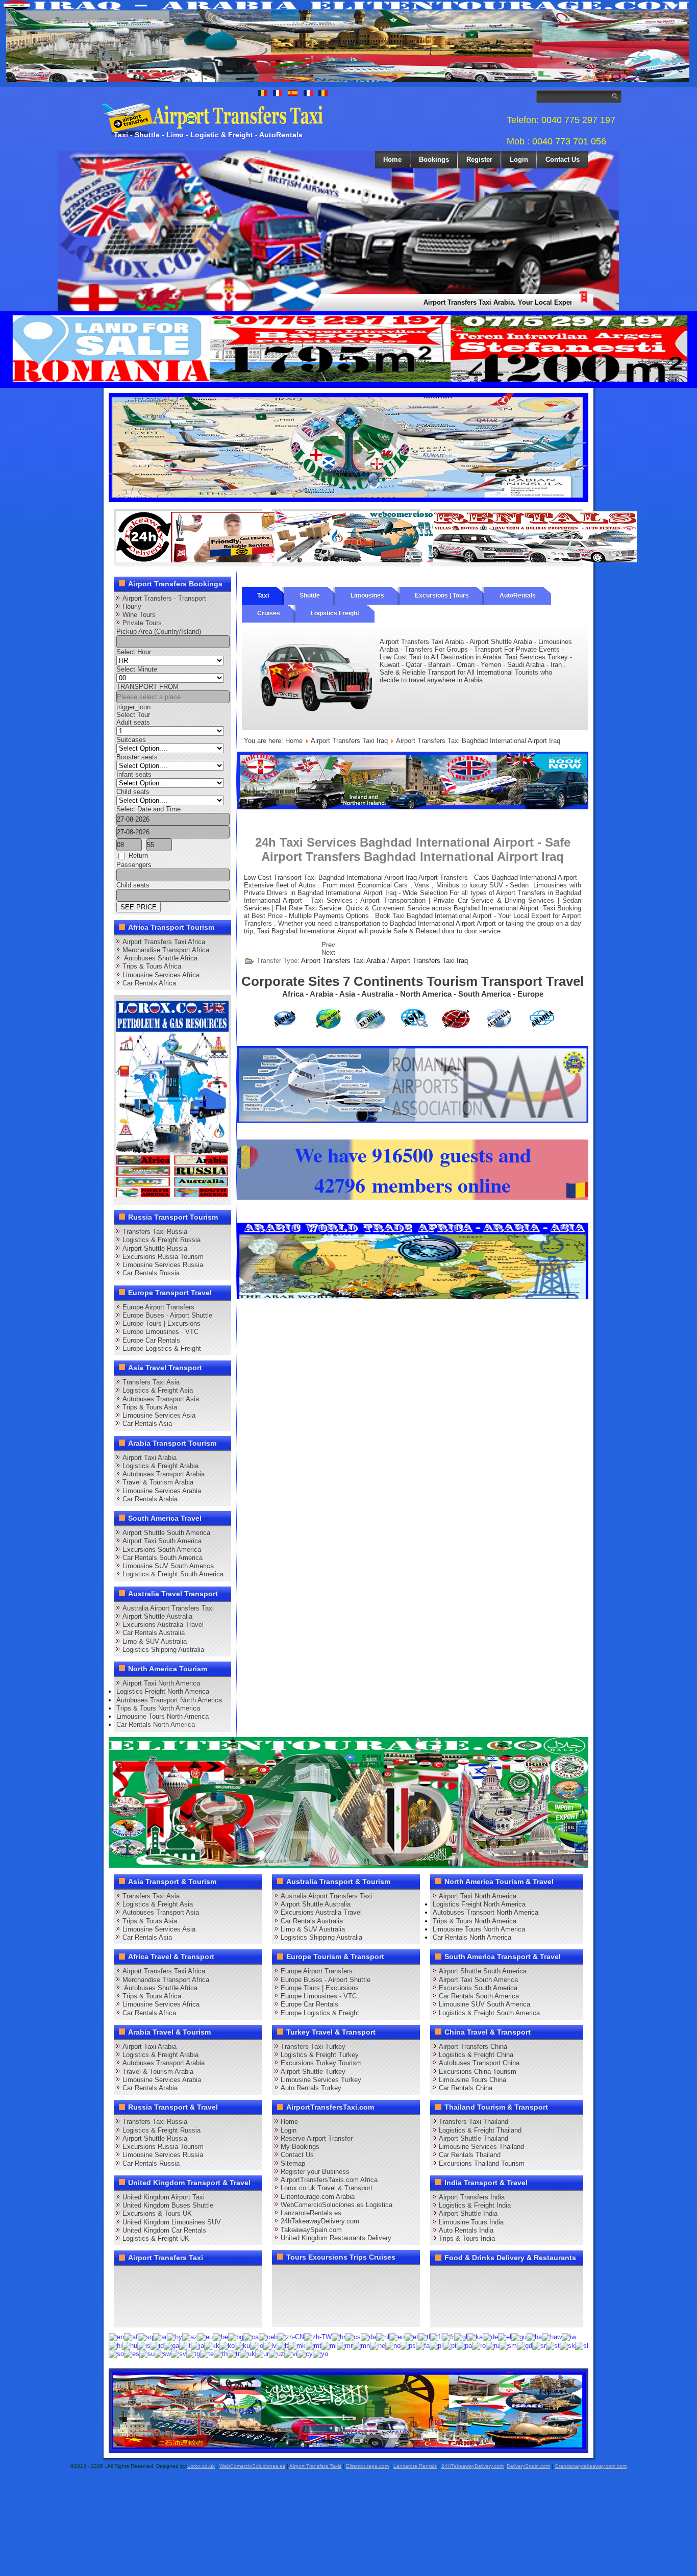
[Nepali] (378, 2345)
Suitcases (131, 740)
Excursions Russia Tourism (163, 1257)
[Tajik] (193, 2354)
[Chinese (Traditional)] (318, 2336)
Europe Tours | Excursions (161, 1323)
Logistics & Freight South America (173, 1574)
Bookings (434, 159)
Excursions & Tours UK (157, 2213)
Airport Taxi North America (161, 1683)
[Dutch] (383, 2336)
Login (519, 159)
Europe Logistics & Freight (162, 1348)
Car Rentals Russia (151, 1273)
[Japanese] (197, 2345)
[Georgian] (475, 2336)
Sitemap (293, 2163)
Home (392, 159)
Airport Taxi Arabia (150, 1458)
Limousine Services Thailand (481, 2147)
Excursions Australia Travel (163, 1625)
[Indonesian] (157, 2345)
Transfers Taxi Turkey (313, 2047)
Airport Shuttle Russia (155, 1248)
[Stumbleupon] (203, 2296)
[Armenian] (175, 2336)
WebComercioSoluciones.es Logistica (337, 2205)
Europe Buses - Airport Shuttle (167, 1315)
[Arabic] (160, 2336)
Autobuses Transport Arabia (164, 1474)
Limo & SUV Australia (155, 1641)
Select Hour (134, 652)
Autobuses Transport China (479, 2063)
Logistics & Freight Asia (158, 1390)
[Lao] (257, 2345)
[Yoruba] (320, 2354)
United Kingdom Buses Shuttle (168, 2205)
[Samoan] (508, 2345)
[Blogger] (164, 2296)
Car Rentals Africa (149, 983)
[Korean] (227, 2345)
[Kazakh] (212, 2345)
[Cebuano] (268, 2336)
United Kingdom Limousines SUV (172, 2222)
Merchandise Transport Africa (166, 950)
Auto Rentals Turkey (311, 2088)
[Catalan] (251, 2336)
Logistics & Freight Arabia (160, 1466)
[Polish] (436, 2345)
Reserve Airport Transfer (317, 2138)
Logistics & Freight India (475, 2205)
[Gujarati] (519, 2336)
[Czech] (353, 2336)
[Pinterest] (241, 2277)
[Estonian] (412, 2336)
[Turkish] (234, 2354)
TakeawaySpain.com (311, 2230)
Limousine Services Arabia (162, 1491)
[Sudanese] (147, 2354)
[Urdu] (262, 2354)
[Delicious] (144, 2296)
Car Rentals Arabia (150, 1499)
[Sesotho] (553, 2345)
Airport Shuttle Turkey (313, 2072)
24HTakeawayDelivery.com (472, 2466)
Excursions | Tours (442, 596)
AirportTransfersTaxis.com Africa (329, 2180)
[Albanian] (145, 2336)
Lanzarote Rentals (415, 2466)
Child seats (133, 792)
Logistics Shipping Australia (163, 1650)
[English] (116, 2336)
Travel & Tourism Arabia (158, 1482)
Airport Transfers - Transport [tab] (164, 598)
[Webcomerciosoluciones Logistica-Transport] (377, 560)
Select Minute (137, 669)
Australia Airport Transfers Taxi (168, 1608)
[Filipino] (424, 2336)
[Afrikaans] (131, 2336)
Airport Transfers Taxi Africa (164, 942)
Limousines (367, 596)
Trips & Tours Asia (150, 1407)
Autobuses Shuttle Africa (160, 958)
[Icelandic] (144, 2345)
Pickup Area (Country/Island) (159, 631)
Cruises (269, 613)
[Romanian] (479, 2345)
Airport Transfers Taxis (315, 2466)
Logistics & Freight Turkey (320, 2055)
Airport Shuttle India (468, 2213)
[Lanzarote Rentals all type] (535, 560)
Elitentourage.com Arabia (318, 2197)
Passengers (134, 865)
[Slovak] (567, 2345)
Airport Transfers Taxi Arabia (343, 961)
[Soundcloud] (203, 2277)
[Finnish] (436, 2336)
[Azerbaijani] (190, 2336)
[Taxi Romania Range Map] (413, 807)
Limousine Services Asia (159, 1415)
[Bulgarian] (236, 2336)
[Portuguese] (450, 2345)
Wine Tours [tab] (139, 615)
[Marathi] (345, 2345)
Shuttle (310, 596)
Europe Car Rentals (151, 1340)
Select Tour (133, 715)
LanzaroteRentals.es (311, 2213)
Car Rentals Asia (147, 1423)
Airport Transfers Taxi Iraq (349, 741)
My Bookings (300, 2147)
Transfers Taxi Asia (151, 1382)
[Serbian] (539, 2345)
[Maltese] (314, 2345)
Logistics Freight (335, 613)
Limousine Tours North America (163, 1716)
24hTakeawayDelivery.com (320, 2221)
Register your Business (315, 2172)
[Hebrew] (569, 2336)
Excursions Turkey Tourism (321, 2063)
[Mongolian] (361, 2345)
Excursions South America (162, 1550)
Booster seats (137, 757)
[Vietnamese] (291, 2354)
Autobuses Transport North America (169, 1700)
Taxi (263, 596)
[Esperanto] (397, 2336)
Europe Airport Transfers (158, 1307)
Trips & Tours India (467, 2238)
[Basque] (205, 2336)
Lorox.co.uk (201, 2466)
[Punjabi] (464, 2345)
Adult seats (133, 722)
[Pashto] (408, 2345)
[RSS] (241, 2296)
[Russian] (493, 2345)
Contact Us (563, 159)
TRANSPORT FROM (147, 687)
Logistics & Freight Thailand (480, 2130)
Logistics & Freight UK (156, 2238)
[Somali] (116, 2354)
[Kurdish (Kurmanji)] (242, 2345)
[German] (490, 2336)
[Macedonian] (297, 2345)
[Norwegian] (393, 2345)
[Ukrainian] (247, 2354)
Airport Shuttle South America (166, 1533)
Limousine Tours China (472, 2080)
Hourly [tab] (132, 606)
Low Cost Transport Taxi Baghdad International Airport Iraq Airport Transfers (357, 877)
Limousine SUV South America (168, 1566)
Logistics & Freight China (476, 2055)
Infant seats (134, 774)
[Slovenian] (582, 2345)
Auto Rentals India (466, 2230)
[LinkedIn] (125, 2296)
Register (479, 159)
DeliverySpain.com (528, 2466)
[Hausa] (534, 2336)
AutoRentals (518, 596)
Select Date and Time (148, 809)
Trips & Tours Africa (152, 966)
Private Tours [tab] (142, 623)
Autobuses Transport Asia (161, 1399)
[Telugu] (207, 2354)
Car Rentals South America (163, 1558)
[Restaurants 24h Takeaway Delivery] (218, 560)
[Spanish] (132, 2354)
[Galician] (461, 2336)
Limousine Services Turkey (321, 2080)
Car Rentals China (466, 2088)
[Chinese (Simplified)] (291, 2336)
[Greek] (505, 2336)
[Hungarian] (130, 2345)
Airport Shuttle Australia (157, 1616)
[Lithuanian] (282, 2345)
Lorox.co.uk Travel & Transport (327, 2188)
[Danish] (368, 2336)
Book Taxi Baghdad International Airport (433, 916)
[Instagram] (222, 2277)
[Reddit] (183, 2296)
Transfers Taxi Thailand (474, 2122)
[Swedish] (179, 2354)
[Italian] (185, 2345)
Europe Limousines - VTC (160, 1332)
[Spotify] (125, 2315)
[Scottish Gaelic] (525, 2345)
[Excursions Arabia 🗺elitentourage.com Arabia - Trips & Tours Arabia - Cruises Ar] (348, 1865)
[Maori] (329, 2345)
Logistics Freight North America (163, 1691)
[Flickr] (144, 2315)
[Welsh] (305, 2354)
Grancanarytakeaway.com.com (591, 2466)
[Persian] (423, 2345)
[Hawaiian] (552, 2336)
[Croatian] (339, 2336)
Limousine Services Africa (161, 975)
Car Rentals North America (156, 1725)
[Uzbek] (277, 2354)
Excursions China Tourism (478, 2072)
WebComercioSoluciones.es (252, 2466)
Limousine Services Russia (163, 1265)
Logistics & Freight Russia (161, 1240)
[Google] (164, 2277)
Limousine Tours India (471, 2222)
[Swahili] (163, 2354)
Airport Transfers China (473, 2047)
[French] (448, 2336)
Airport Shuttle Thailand (474, 2138)
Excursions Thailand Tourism (482, 2163)
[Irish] (171, 2345)
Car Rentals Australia (154, 1633)
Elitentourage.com (367, 2466)
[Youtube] (183, 2277)
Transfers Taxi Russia (155, 1232)
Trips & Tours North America (158, 1708)
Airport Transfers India (472, 2197)
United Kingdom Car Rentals (164, 2230)
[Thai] (221, 2354)
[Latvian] (270, 2345)
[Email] (222, 2296)
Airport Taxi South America (162, 1541)
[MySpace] (164, 2315)
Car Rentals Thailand (470, 2155)
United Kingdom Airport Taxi (164, 2197)
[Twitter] (144, 2277)
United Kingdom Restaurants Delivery (336, 2238)
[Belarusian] (220, 2336)
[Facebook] (125, 2277)
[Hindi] (115, 2345)
